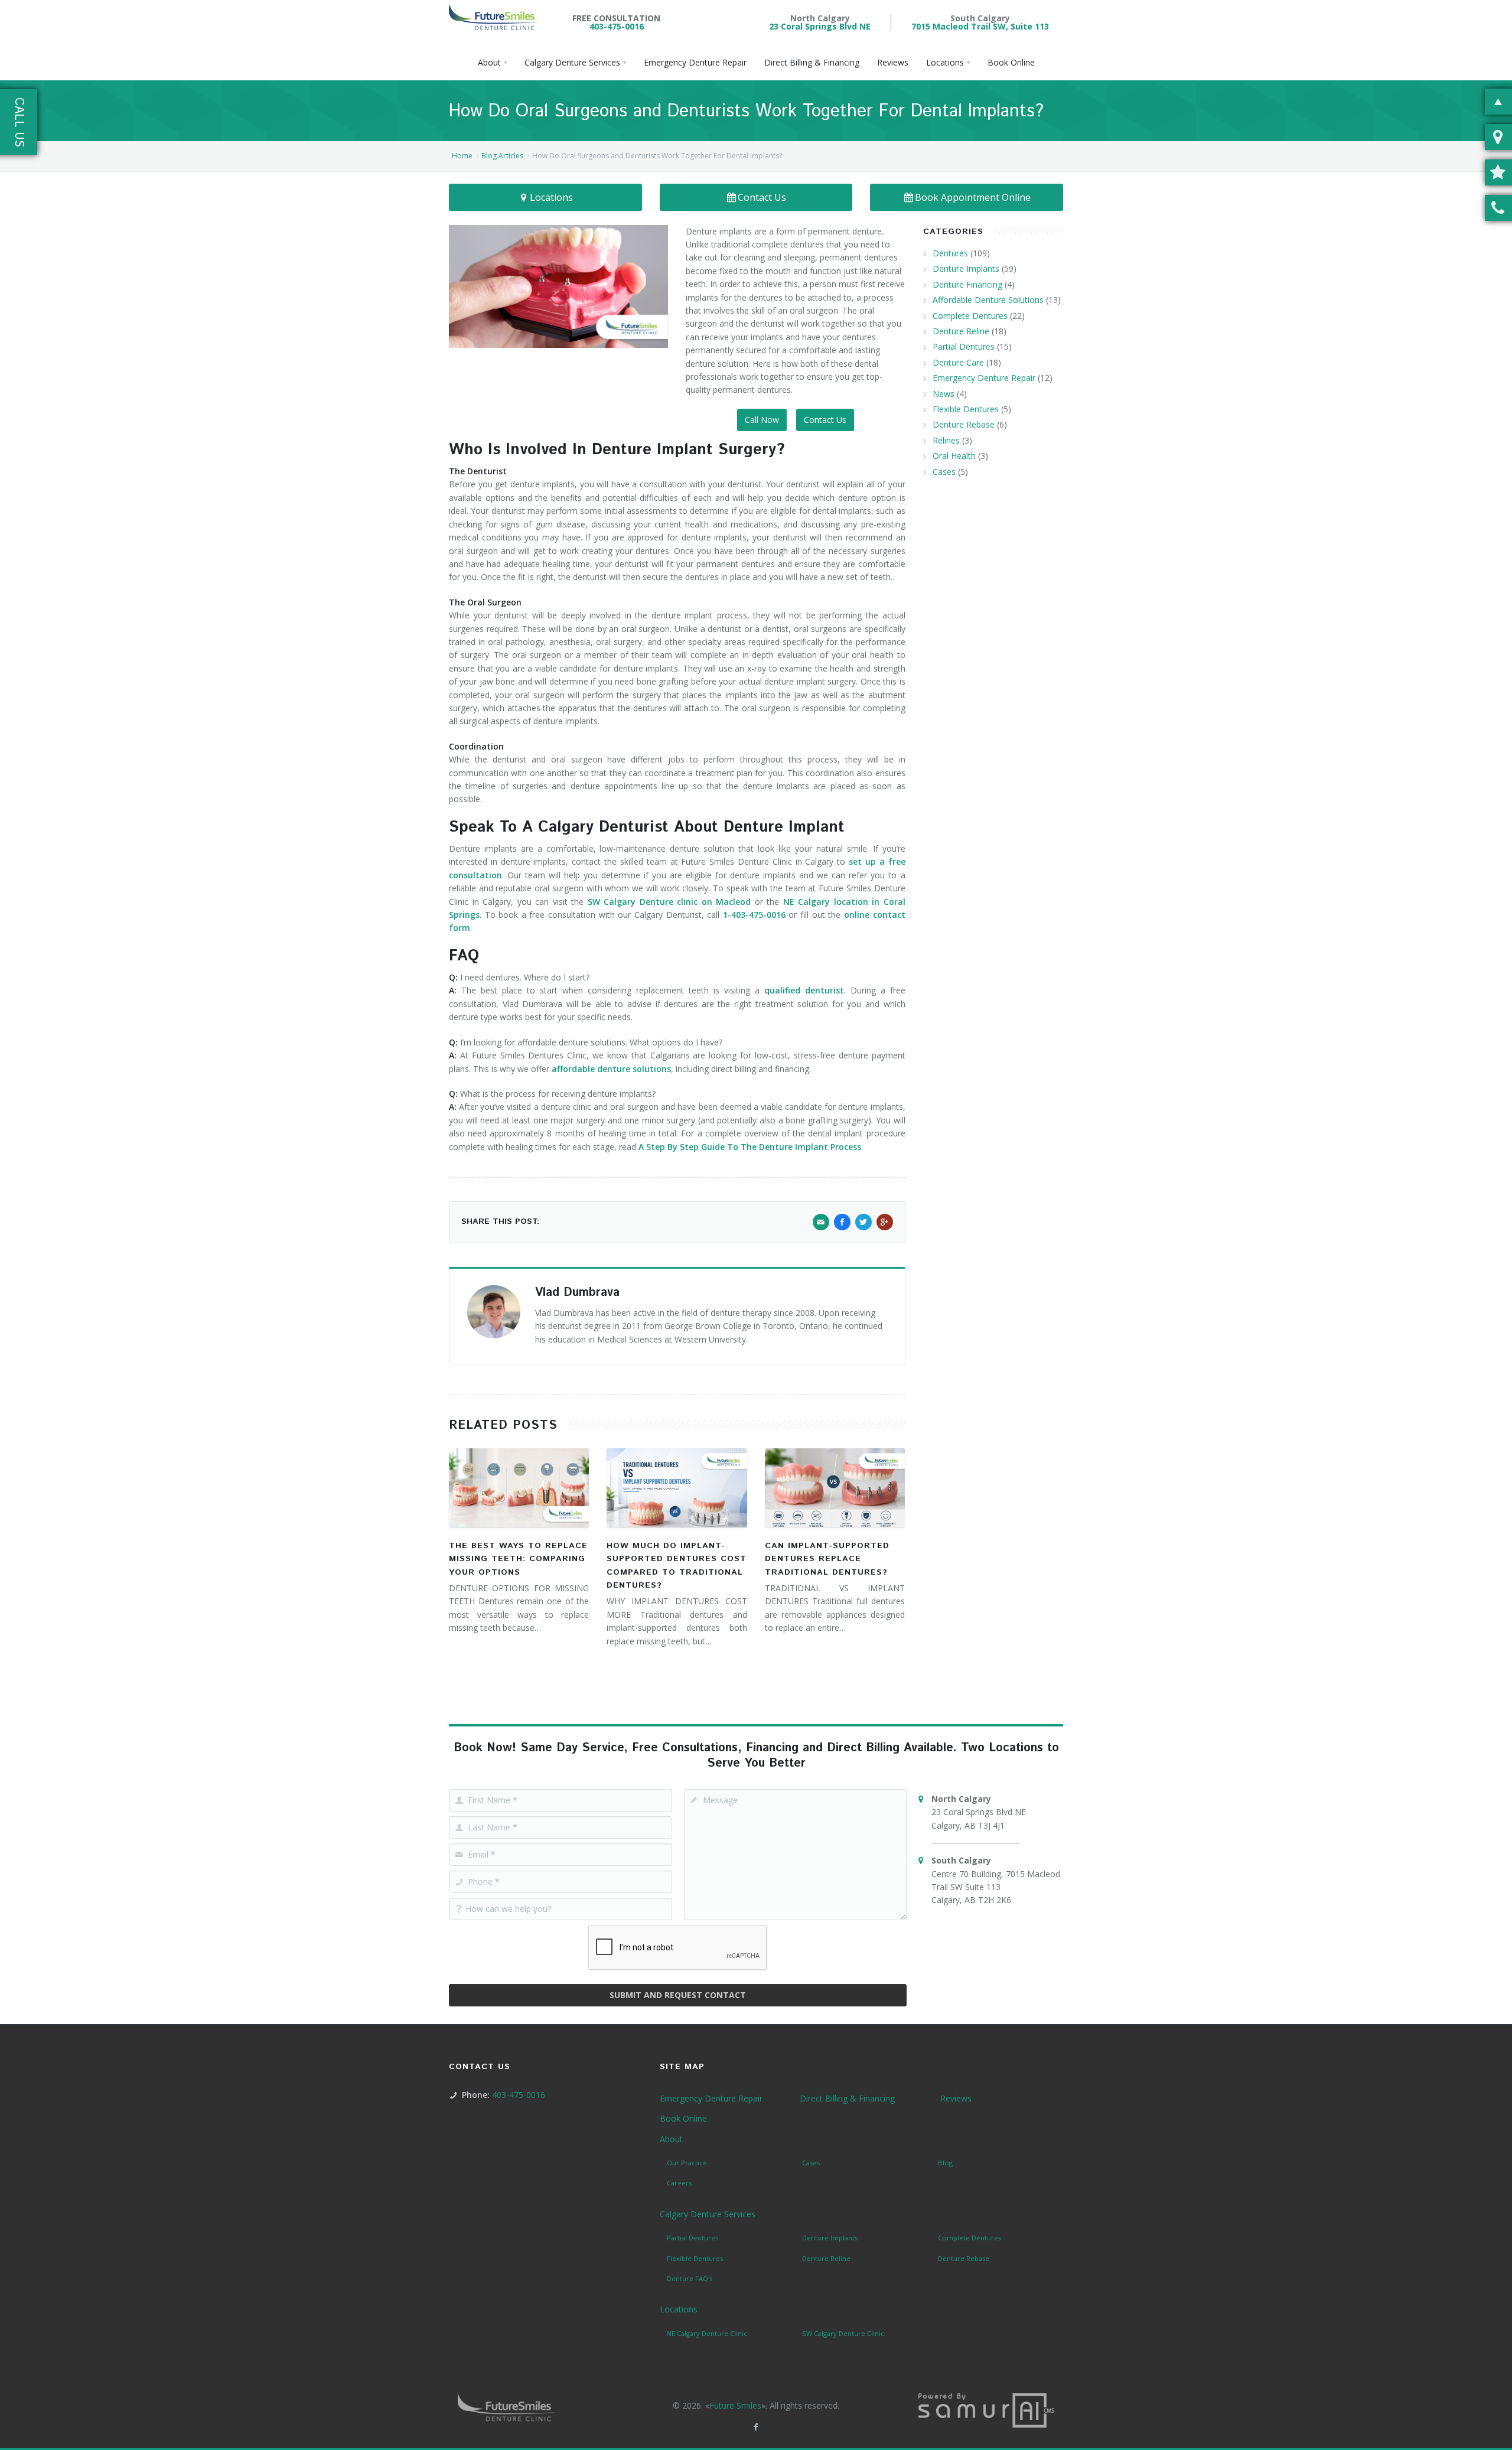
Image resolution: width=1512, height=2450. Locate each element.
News (944, 394)
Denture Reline (961, 331)
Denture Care (958, 362)
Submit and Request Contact (678, 1995)
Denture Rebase (964, 424)
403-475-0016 (617, 26)
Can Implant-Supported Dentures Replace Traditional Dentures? (827, 1559)
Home (462, 156)
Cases (944, 472)
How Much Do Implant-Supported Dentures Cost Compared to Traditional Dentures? (677, 1566)
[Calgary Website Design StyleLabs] (986, 2410)
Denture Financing (967, 284)
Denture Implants (966, 268)
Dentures (950, 253)
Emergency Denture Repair (984, 378)
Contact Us (762, 197)
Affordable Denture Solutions (988, 300)
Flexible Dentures (966, 409)
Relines (946, 440)
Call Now (762, 420)
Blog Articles (502, 156)
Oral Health (954, 456)
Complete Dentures (970, 316)
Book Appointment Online (973, 197)
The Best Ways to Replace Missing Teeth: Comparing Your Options (518, 1559)
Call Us (19, 122)
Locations (551, 197)
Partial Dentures (964, 346)
